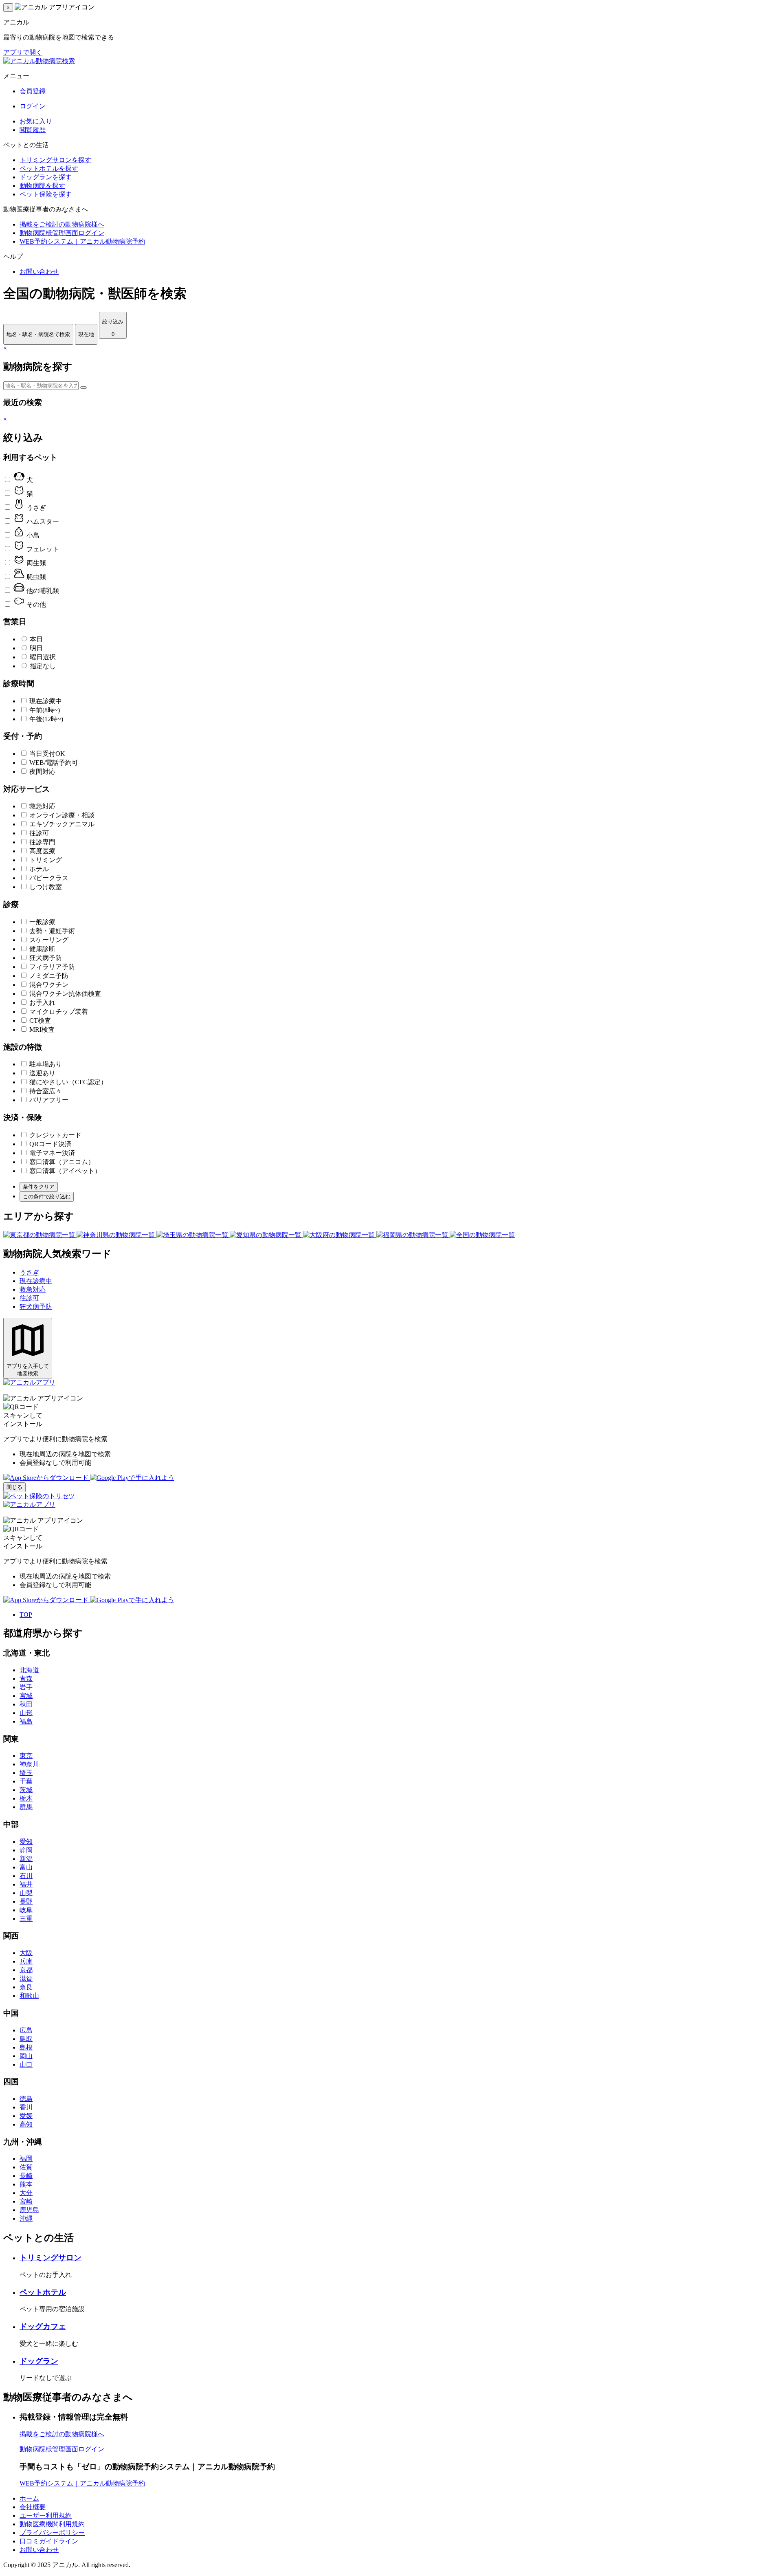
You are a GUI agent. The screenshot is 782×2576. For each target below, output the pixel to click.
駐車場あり (46, 1064)
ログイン (33, 106)
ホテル (39, 869)
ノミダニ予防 (49, 976)
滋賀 (26, 1978)
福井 (26, 1884)
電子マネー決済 (52, 1153)
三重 (26, 1919)
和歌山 (29, 1996)
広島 (26, 2030)
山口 (26, 2064)
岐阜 (26, 1910)
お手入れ (42, 1003)
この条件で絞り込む (47, 1197)
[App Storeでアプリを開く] (47, 1478)
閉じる (14, 1487)
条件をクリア (39, 1187)
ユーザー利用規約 (46, 2515)
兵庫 (26, 1961)
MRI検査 (42, 1029)
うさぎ (29, 1272)
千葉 (26, 1781)
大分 (26, 2193)
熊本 (26, 2184)
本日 (36, 639)
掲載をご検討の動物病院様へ (62, 224)
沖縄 (26, 2218)
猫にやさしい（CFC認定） (68, 1082)
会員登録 (33, 91)
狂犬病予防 (46, 958)
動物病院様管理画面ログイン (62, 233)
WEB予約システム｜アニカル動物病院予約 (82, 241)
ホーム (29, 2498)
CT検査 (40, 1020)
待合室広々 (46, 1091)
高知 (26, 2124)
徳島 (26, 2099)
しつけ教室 (46, 887)
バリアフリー (49, 1100)
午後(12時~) (46, 719)
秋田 (26, 1704)
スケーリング (49, 940)
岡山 (26, 2056)
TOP (26, 1615)
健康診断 (42, 949)
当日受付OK (47, 754)
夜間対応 (42, 772)
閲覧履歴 (33, 130)
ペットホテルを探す (49, 168)
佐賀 (26, 2167)
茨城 (26, 1790)
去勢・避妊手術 (52, 931)
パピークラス (49, 878)
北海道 (29, 1670)
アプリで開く (23, 52)
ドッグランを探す (46, 177)
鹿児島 (29, 2210)
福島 (26, 1721)
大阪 (26, 1953)
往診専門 (42, 842)
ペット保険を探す (46, 194)
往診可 (39, 833)
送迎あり (42, 1073)
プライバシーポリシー (52, 2533)
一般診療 (42, 922)
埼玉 (26, 1773)
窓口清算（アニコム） (62, 1162)
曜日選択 (43, 657)
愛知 (26, 1842)
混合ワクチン (49, 985)
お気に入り (36, 121)
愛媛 (26, 2116)
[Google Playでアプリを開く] (132, 1478)
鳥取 (26, 2039)
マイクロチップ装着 (59, 1012)
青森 (26, 1679)
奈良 (26, 1987)
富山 (26, 1867)
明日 (36, 648)
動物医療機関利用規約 (52, 2524)
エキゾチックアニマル (62, 824)
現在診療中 (46, 701)
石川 (26, 1876)
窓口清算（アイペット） (65, 1171)
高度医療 (42, 851)
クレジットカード (55, 1135)
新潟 (26, 1859)
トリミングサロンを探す (55, 160)
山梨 (26, 1893)
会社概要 (33, 2507)
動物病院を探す (42, 186)
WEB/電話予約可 (54, 763)
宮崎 (26, 2201)
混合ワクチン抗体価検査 (65, 994)
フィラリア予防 (52, 967)
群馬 (26, 1807)
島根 (26, 2047)
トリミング (46, 860)
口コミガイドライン (49, 2541)
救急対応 (42, 806)
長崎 (26, 2176)
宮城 (26, 1696)
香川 (26, 2107)
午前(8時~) (45, 710)
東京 (26, 1756)
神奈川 (29, 1764)
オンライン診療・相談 (62, 815)
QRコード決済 (50, 1144)
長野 (26, 1901)
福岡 (26, 2159)
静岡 (26, 1850)
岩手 (26, 1687)
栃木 (26, 1798)
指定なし (43, 666)
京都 (26, 1970)
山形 (26, 1713)
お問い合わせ (39, 272)
